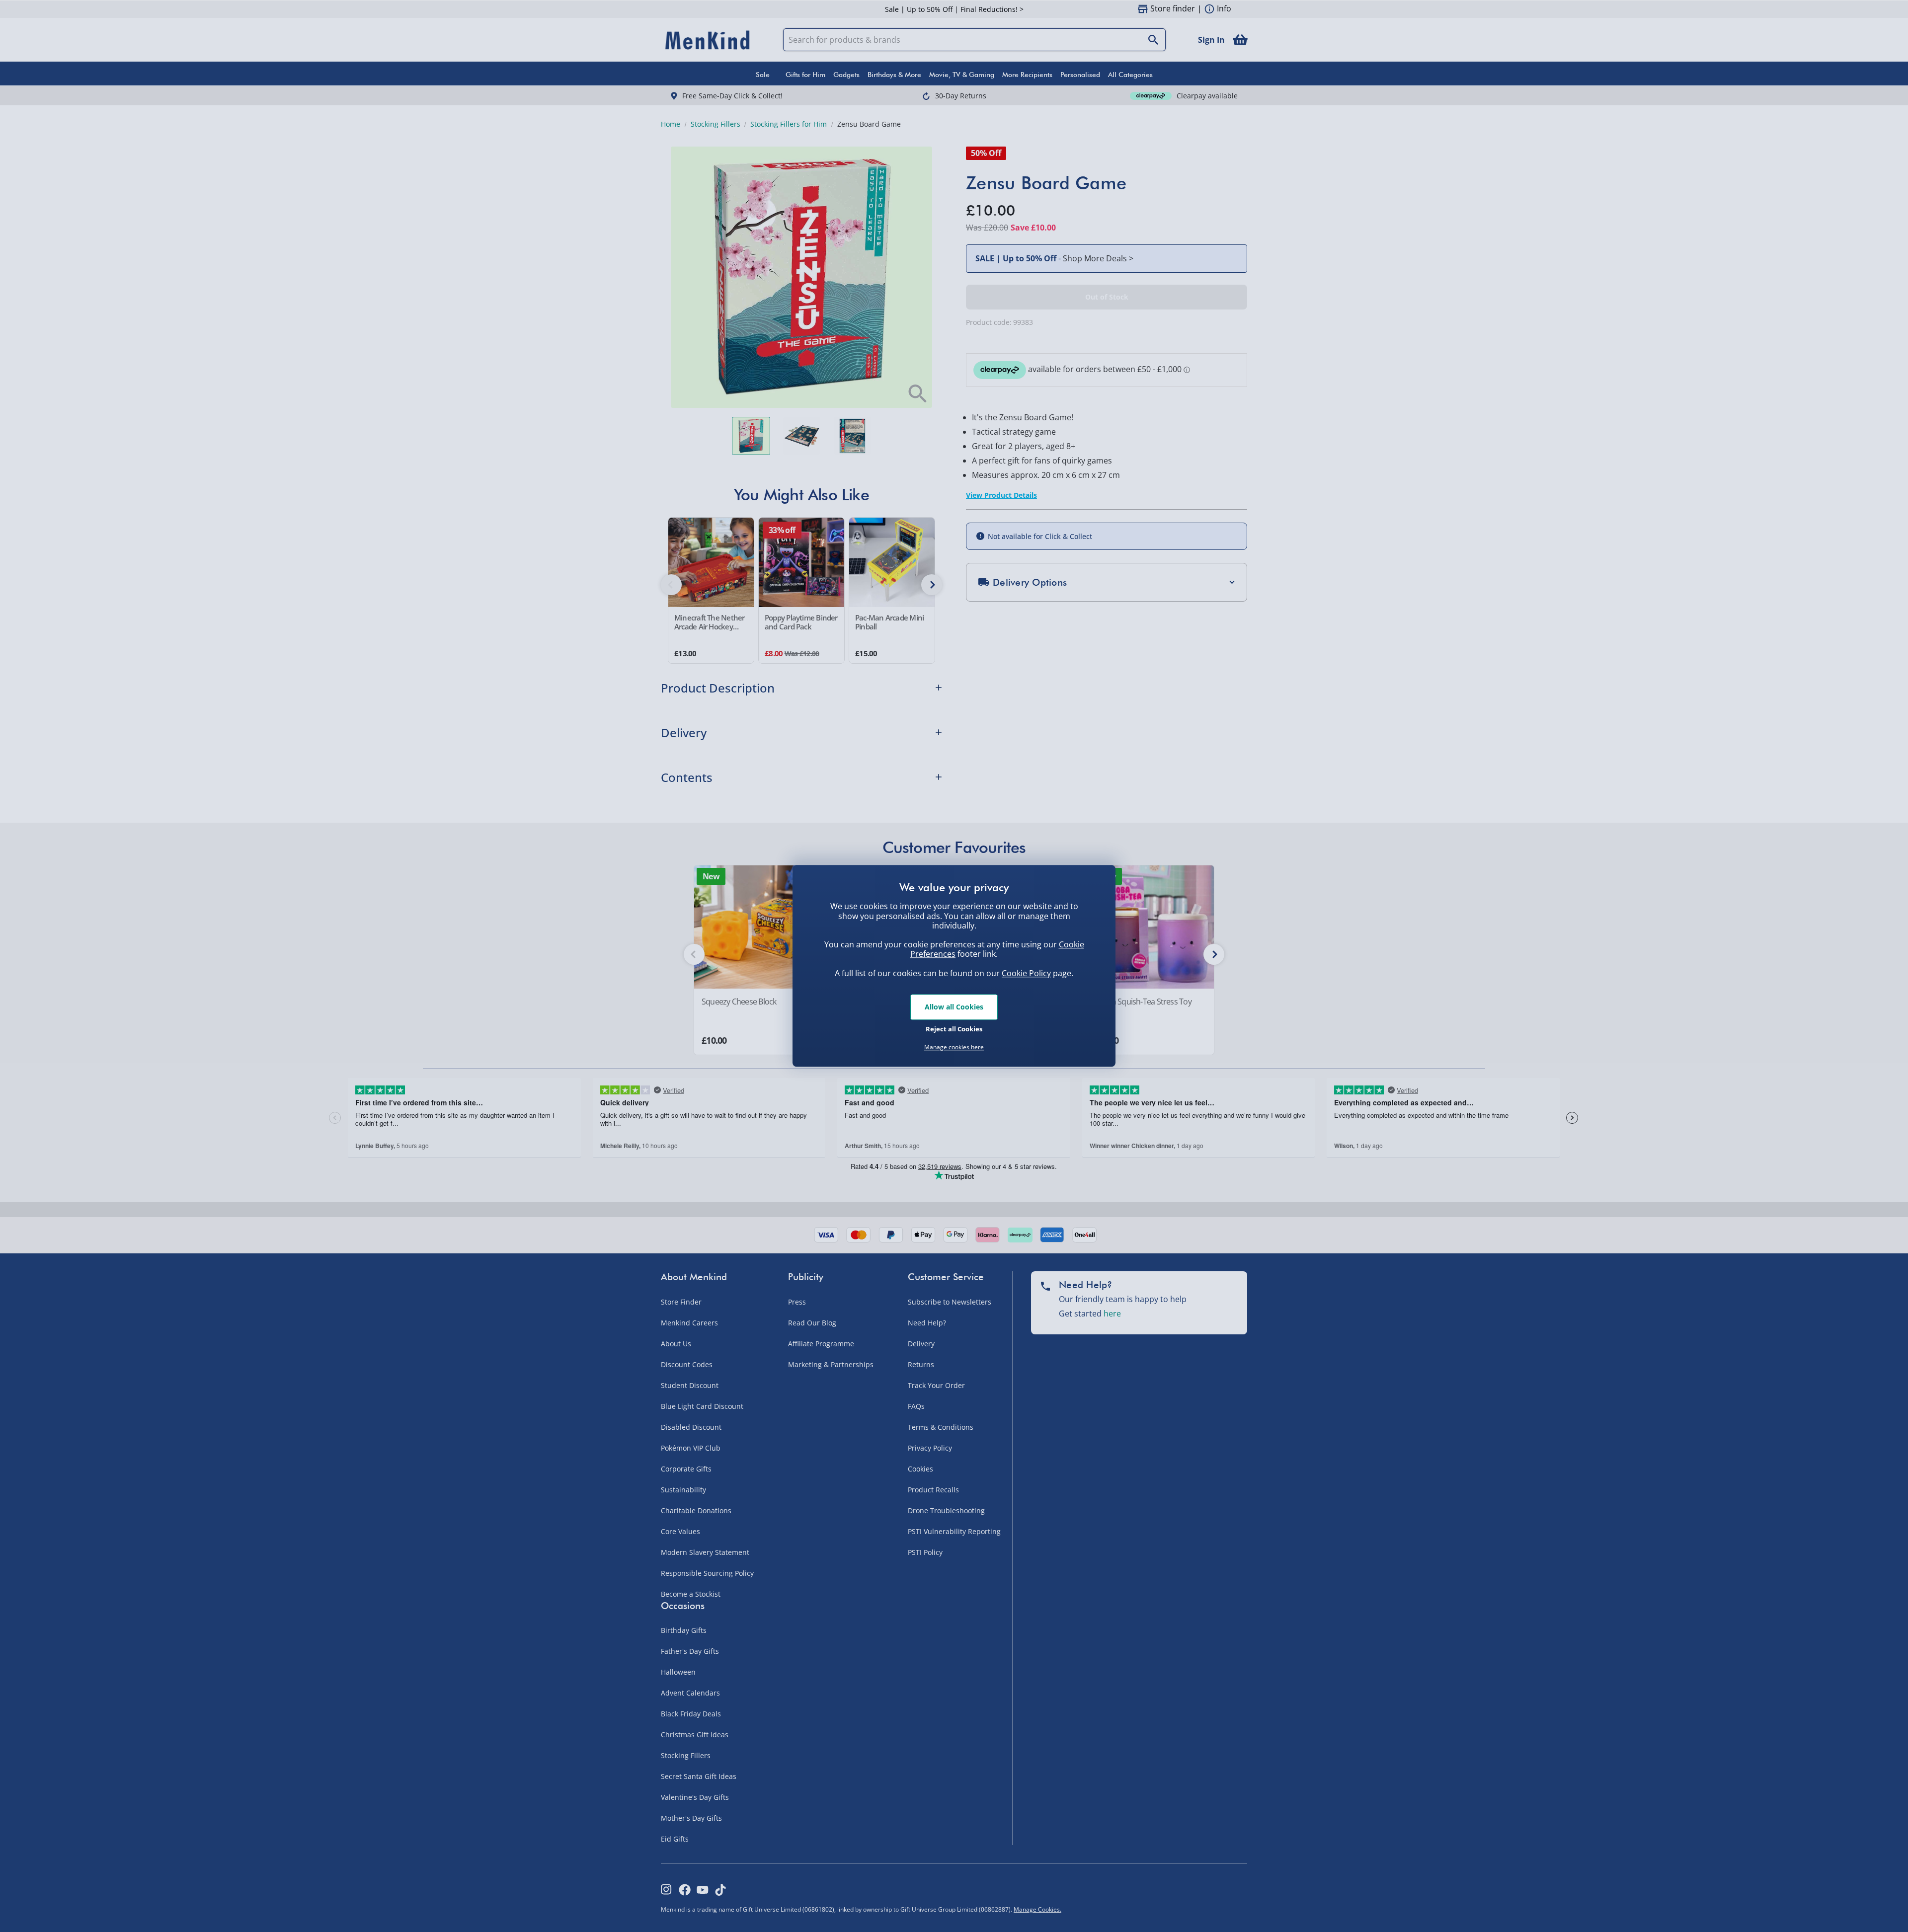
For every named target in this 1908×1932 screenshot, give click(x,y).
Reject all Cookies (954, 1029)
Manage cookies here (954, 1047)
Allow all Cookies (954, 1007)
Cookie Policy (1026, 973)
